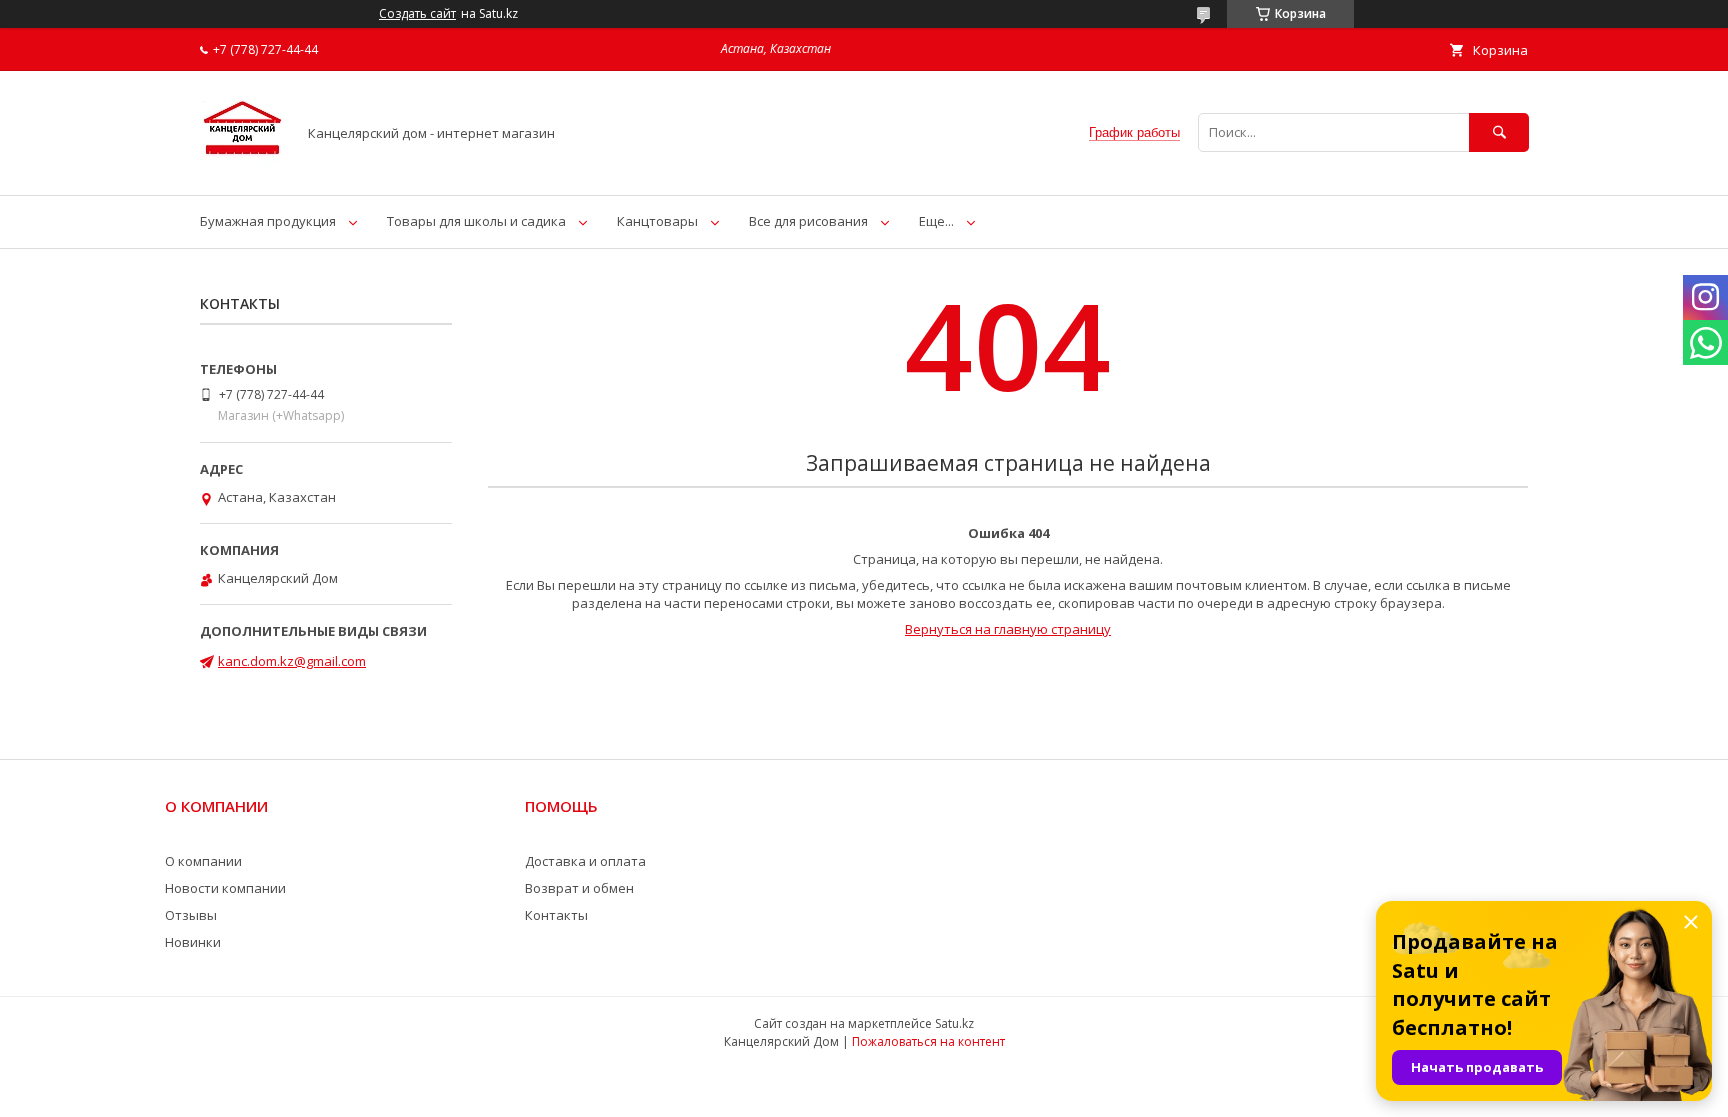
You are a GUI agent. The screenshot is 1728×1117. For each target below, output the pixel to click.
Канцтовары (657, 221)
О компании (203, 861)
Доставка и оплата (585, 861)
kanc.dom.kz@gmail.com (292, 661)
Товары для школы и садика (476, 221)
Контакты (556, 915)
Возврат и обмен (579, 888)
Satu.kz (954, 1023)
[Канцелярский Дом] (242, 169)
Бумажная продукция (268, 221)
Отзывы (191, 915)
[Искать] (1499, 132)
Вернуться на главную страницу (1008, 629)
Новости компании (225, 888)
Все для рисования (808, 221)
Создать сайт (417, 14)
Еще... (936, 221)
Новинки (193, 942)
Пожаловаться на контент (928, 1041)
